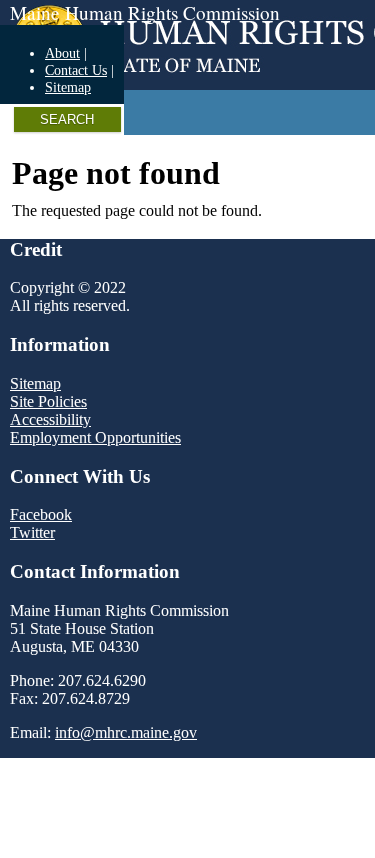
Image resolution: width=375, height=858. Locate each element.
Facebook (41, 514)
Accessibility (50, 419)
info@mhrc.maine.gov (126, 732)
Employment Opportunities (95, 437)
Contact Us (76, 70)
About (62, 53)
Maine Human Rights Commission (145, 12)
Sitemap (68, 87)
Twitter (32, 532)
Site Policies (48, 401)
